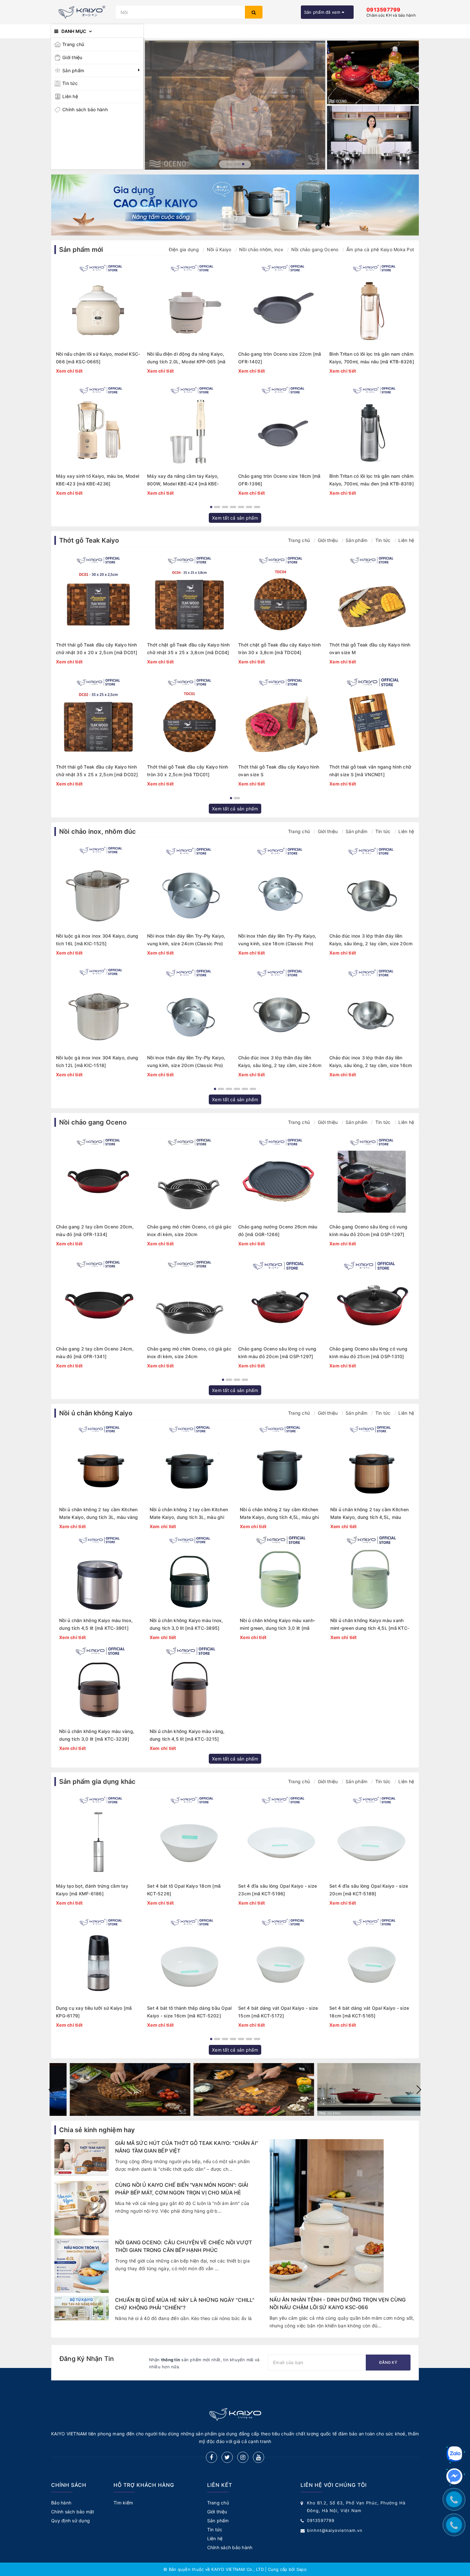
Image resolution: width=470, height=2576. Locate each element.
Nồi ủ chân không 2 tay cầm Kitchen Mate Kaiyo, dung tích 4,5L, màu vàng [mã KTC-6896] (370, 1514)
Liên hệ (70, 96)
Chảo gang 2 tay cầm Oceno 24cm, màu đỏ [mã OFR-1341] (95, 1353)
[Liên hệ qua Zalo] (454, 2454)
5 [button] (241, 507)
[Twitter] (227, 2457)
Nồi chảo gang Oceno (315, 249)
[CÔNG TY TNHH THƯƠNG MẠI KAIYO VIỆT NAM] (82, 12)
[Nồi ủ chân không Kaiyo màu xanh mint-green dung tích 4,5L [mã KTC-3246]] (371, 1574)
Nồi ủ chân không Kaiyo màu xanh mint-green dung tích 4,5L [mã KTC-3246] (370, 1625)
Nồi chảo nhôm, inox (261, 249)
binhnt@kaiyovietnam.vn (335, 2530)
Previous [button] (51, 2090)
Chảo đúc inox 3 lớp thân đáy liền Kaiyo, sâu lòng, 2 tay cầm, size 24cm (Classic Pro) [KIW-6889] (280, 1062)
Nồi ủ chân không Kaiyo (96, 1413)
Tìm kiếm (123, 2503)
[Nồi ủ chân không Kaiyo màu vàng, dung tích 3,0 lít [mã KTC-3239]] (100, 1684)
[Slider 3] (235, 105)
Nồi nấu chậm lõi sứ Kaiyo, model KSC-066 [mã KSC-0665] (98, 358)
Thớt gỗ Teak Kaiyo (89, 540)
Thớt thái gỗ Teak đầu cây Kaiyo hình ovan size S (279, 771)
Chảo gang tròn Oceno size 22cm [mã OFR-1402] (280, 358)
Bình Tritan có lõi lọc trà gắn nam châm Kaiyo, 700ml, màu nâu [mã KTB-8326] (372, 358)
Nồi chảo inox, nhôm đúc (98, 832)
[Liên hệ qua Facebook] (454, 2476)
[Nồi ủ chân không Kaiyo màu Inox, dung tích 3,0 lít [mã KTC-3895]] (190, 1574)
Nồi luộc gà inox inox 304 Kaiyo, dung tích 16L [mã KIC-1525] (97, 940)
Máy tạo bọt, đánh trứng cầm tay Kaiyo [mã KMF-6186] (92, 1890)
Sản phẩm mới (81, 250)
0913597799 (321, 2520)
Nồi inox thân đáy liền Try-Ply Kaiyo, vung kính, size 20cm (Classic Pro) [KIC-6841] (186, 1062)
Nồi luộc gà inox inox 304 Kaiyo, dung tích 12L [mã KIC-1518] (97, 1061)
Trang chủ (73, 44)
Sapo (302, 2569)
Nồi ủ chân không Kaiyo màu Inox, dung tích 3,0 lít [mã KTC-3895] (186, 1624)
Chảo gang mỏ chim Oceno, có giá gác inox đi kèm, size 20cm (189, 1230)
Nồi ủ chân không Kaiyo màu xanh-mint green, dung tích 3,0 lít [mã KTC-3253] (278, 1625)
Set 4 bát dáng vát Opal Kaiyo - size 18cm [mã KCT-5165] (369, 2012)
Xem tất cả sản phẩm (235, 518)
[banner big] (235, 205)
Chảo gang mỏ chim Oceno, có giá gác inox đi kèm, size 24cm (189, 1353)
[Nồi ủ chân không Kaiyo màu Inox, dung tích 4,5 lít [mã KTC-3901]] (100, 1574)
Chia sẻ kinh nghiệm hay (97, 2130)
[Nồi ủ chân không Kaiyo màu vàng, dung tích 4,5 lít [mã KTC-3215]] (190, 1684)
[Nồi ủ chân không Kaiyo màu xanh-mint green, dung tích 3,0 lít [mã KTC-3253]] (280, 1574)
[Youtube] (258, 2457)
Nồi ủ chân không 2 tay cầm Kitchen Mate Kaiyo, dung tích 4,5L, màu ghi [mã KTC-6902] (279, 1514)
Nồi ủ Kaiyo (219, 249)
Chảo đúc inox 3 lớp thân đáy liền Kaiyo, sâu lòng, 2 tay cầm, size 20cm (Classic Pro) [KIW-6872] (371, 940)
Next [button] (419, 2090)
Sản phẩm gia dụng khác (97, 1782)
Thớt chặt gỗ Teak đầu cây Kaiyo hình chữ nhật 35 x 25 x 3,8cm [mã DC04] (188, 649)
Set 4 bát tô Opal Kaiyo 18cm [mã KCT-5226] (184, 1890)
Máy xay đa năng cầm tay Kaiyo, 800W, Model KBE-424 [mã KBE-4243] (183, 480)
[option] (235, 105)
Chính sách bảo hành (85, 109)
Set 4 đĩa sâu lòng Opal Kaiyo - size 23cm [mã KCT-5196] (278, 1890)
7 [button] (257, 507)
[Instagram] (243, 2457)
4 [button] (233, 507)
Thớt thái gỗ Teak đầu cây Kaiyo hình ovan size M (370, 649)
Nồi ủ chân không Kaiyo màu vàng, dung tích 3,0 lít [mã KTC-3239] (97, 1735)
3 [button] (243, 164)
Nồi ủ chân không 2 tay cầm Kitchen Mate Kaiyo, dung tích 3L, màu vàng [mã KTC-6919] (99, 1514)
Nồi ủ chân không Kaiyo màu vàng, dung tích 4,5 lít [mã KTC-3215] (187, 1735)
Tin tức (70, 83)
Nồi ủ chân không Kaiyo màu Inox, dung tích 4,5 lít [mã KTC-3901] (96, 1624)
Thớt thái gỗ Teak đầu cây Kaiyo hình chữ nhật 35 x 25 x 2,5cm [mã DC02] (97, 771)
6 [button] (249, 507)
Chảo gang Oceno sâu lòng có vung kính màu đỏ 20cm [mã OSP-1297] (277, 1353)
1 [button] (229, 164)
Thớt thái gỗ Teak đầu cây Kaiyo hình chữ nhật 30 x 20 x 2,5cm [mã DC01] (97, 649)
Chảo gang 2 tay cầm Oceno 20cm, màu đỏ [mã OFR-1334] (95, 1230)
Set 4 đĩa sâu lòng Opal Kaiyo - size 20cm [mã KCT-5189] (369, 1890)
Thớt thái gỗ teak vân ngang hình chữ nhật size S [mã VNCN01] (370, 771)
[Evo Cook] (373, 72)
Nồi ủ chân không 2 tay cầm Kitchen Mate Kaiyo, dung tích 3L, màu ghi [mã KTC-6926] (189, 1514)
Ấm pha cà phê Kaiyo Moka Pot (380, 249)
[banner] (111, 2089)
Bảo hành (61, 2503)
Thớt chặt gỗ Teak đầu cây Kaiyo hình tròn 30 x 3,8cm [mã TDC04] (279, 649)
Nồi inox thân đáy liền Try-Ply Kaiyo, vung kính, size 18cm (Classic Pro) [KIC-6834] (277, 940)
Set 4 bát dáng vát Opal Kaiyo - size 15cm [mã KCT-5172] (278, 2012)
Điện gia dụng (184, 249)
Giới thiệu (72, 57)
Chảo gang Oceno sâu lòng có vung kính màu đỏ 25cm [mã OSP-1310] (368, 1353)
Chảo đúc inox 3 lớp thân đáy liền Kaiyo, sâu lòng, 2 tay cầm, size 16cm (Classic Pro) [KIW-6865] (371, 1062)
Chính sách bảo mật (73, 2512)
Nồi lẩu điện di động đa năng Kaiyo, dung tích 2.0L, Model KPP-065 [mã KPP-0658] (186, 358)
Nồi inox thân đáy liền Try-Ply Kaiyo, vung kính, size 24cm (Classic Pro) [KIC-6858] (186, 940)
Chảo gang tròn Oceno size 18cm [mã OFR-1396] (279, 480)
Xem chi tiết (69, 371)
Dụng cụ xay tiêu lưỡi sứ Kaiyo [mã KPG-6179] (94, 2012)
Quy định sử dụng (70, 2521)
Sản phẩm (73, 70)
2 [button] (237, 164)
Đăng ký (388, 2362)
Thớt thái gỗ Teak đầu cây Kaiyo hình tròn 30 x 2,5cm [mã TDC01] (188, 771)
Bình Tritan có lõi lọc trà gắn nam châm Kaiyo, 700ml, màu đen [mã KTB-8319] (372, 480)
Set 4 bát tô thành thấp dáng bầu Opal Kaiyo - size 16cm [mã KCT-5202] (189, 2012)
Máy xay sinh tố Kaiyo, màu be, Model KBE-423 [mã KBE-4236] (98, 480)
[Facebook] (212, 2457)
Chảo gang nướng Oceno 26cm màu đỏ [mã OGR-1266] (278, 1230)
